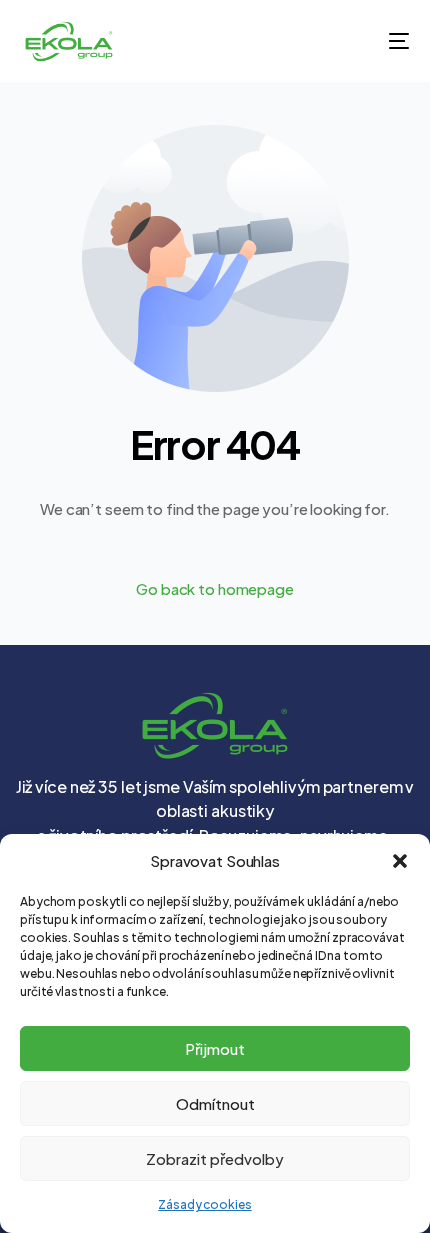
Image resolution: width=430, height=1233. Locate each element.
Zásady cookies (204, 1204)
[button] (400, 861)
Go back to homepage (215, 588)
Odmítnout (215, 1103)
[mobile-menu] (385, 41)
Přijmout (215, 1048)
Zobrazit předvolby (215, 1158)
